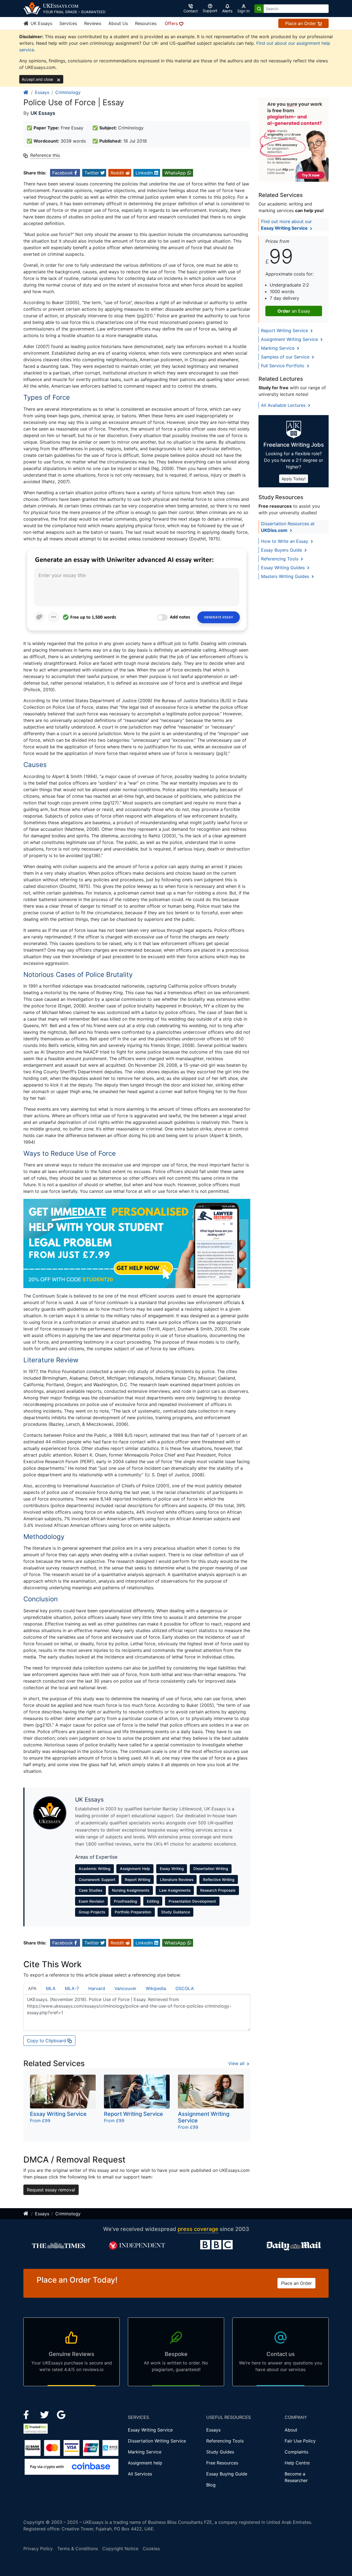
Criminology (68, 92)
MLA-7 (72, 1988)
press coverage (198, 2229)
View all (237, 2063)
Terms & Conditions (78, 2549)
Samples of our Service (286, 357)
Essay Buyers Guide (282, 550)
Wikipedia (156, 1988)
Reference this (45, 155)
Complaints (296, 2452)
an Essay (294, 311)
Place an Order (301, 23)
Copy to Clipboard (47, 2041)
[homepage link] (26, 92)
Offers (172, 23)
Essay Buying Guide (227, 2474)
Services (68, 23)
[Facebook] (28, 2414)
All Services (140, 2474)
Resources (146, 23)
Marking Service (278, 348)
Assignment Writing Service (290, 339)
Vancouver (125, 1988)
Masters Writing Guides (286, 576)
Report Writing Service (285, 330)
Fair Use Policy (300, 2441)
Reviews (93, 23)
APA (32, 1988)
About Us (118, 23)
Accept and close (38, 79)
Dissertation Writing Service (157, 2441)
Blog (211, 2485)
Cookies (151, 2549)
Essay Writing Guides (284, 568)
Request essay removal (51, 2190)
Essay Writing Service (150, 2430)
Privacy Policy (38, 2549)
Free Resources (222, 2463)
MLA (51, 1988)
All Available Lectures (284, 405)
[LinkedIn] (45, 2414)
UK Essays (41, 23)
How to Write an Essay (285, 541)
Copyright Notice (120, 2549)
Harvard (97, 1988)
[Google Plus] (61, 2414)
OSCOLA (185, 1988)
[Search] (259, 9)
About (291, 2430)
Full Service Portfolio (283, 366)
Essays (42, 92)
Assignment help (145, 2463)
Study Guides (220, 2452)
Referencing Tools (280, 559)
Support (210, 11)
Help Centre (297, 2463)
